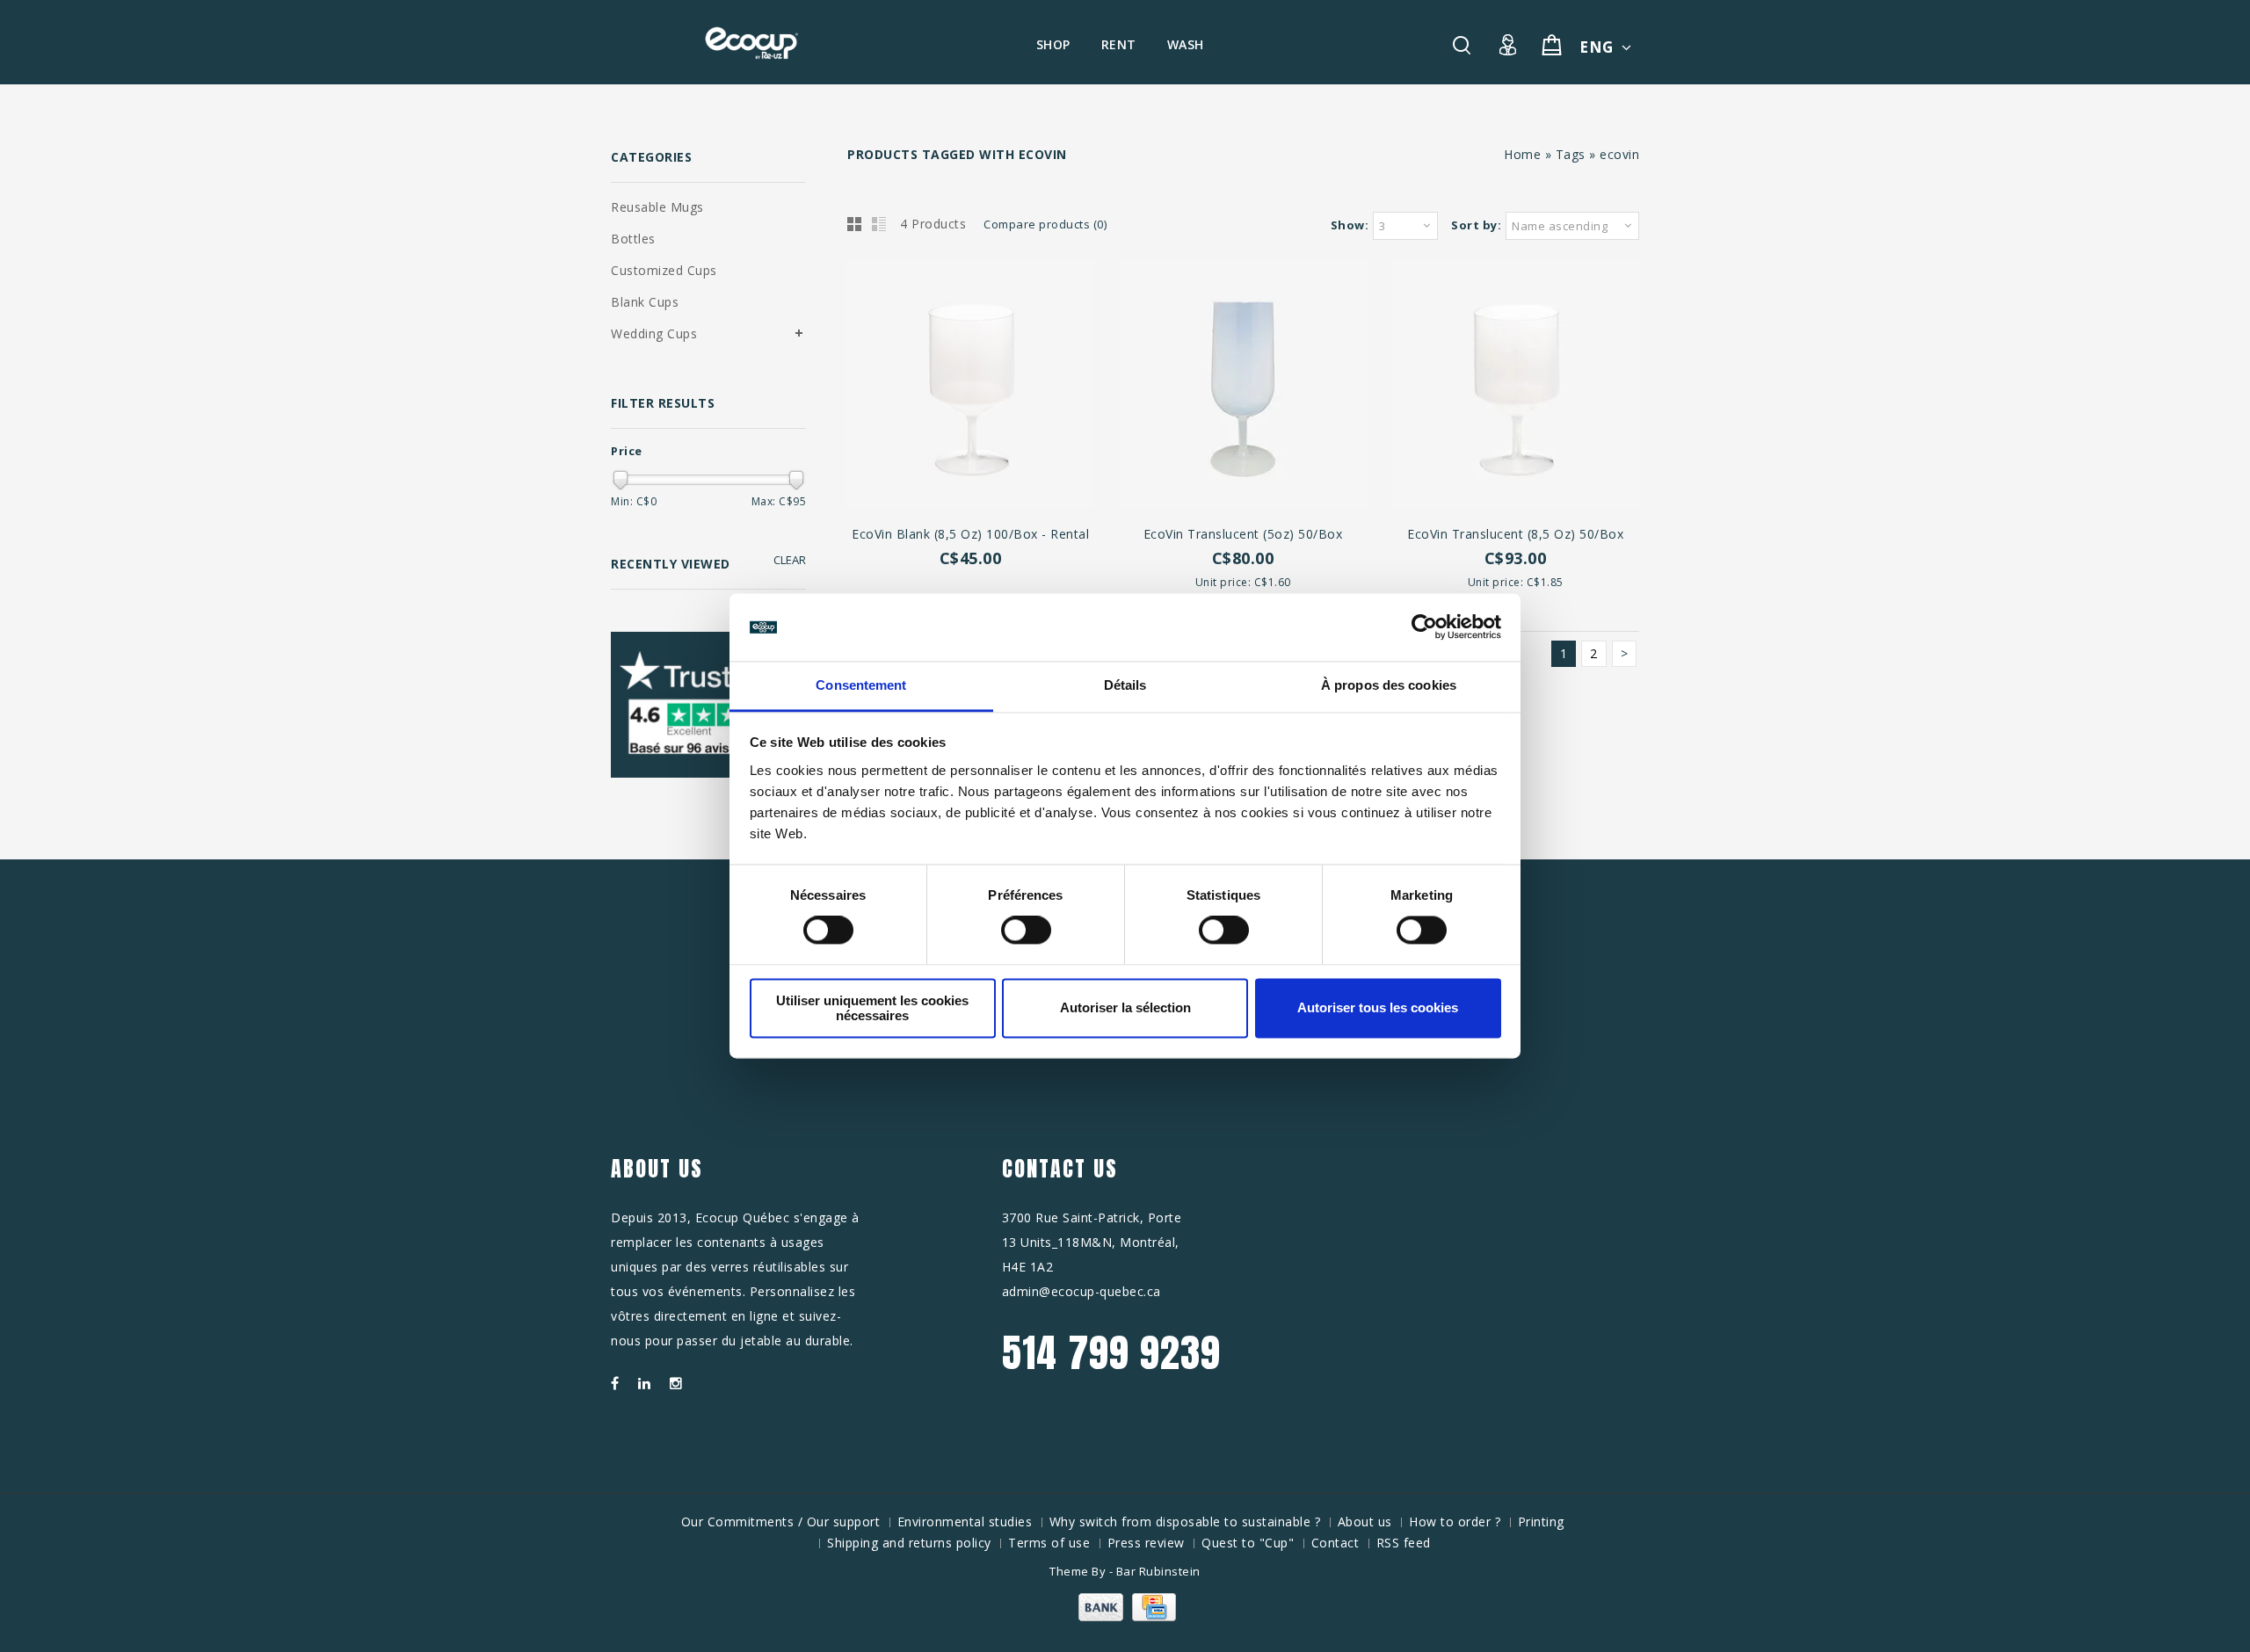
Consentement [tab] (861, 685)
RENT (1119, 44)
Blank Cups (645, 302)
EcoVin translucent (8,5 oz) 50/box (1515, 534)
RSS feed (1404, 1543)
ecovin (1619, 154)
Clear (790, 560)
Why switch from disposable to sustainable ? (1185, 1522)
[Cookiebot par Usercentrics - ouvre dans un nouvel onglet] (1424, 627)
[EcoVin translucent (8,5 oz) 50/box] (1515, 385)
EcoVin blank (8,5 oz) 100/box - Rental (970, 534)
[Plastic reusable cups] (751, 43)
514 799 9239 (1111, 1352)
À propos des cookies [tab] (1389, 685)
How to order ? (1455, 1522)
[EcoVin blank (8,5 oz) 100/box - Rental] (970, 385)
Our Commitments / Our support (781, 1522)
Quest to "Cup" (1248, 1543)
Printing (1541, 1522)
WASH (1186, 44)
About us (1365, 1522)
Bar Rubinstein (1158, 1571)
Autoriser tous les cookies (1378, 1008)
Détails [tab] (1125, 685)
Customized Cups (664, 270)
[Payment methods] (1125, 1616)
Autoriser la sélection (1125, 1008)
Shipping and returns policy (909, 1543)
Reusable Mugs (657, 207)
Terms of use (1049, 1543)
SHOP (1053, 44)
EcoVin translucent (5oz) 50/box (1243, 534)
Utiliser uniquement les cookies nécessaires (872, 1008)
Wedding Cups (654, 333)
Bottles (633, 239)
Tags (1571, 154)
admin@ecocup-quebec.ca (1081, 1291)
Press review (1146, 1543)
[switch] (1007, 931)
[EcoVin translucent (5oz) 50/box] (1243, 385)
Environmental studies (965, 1522)
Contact (1335, 1543)
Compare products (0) (1045, 224)
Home (1522, 154)
